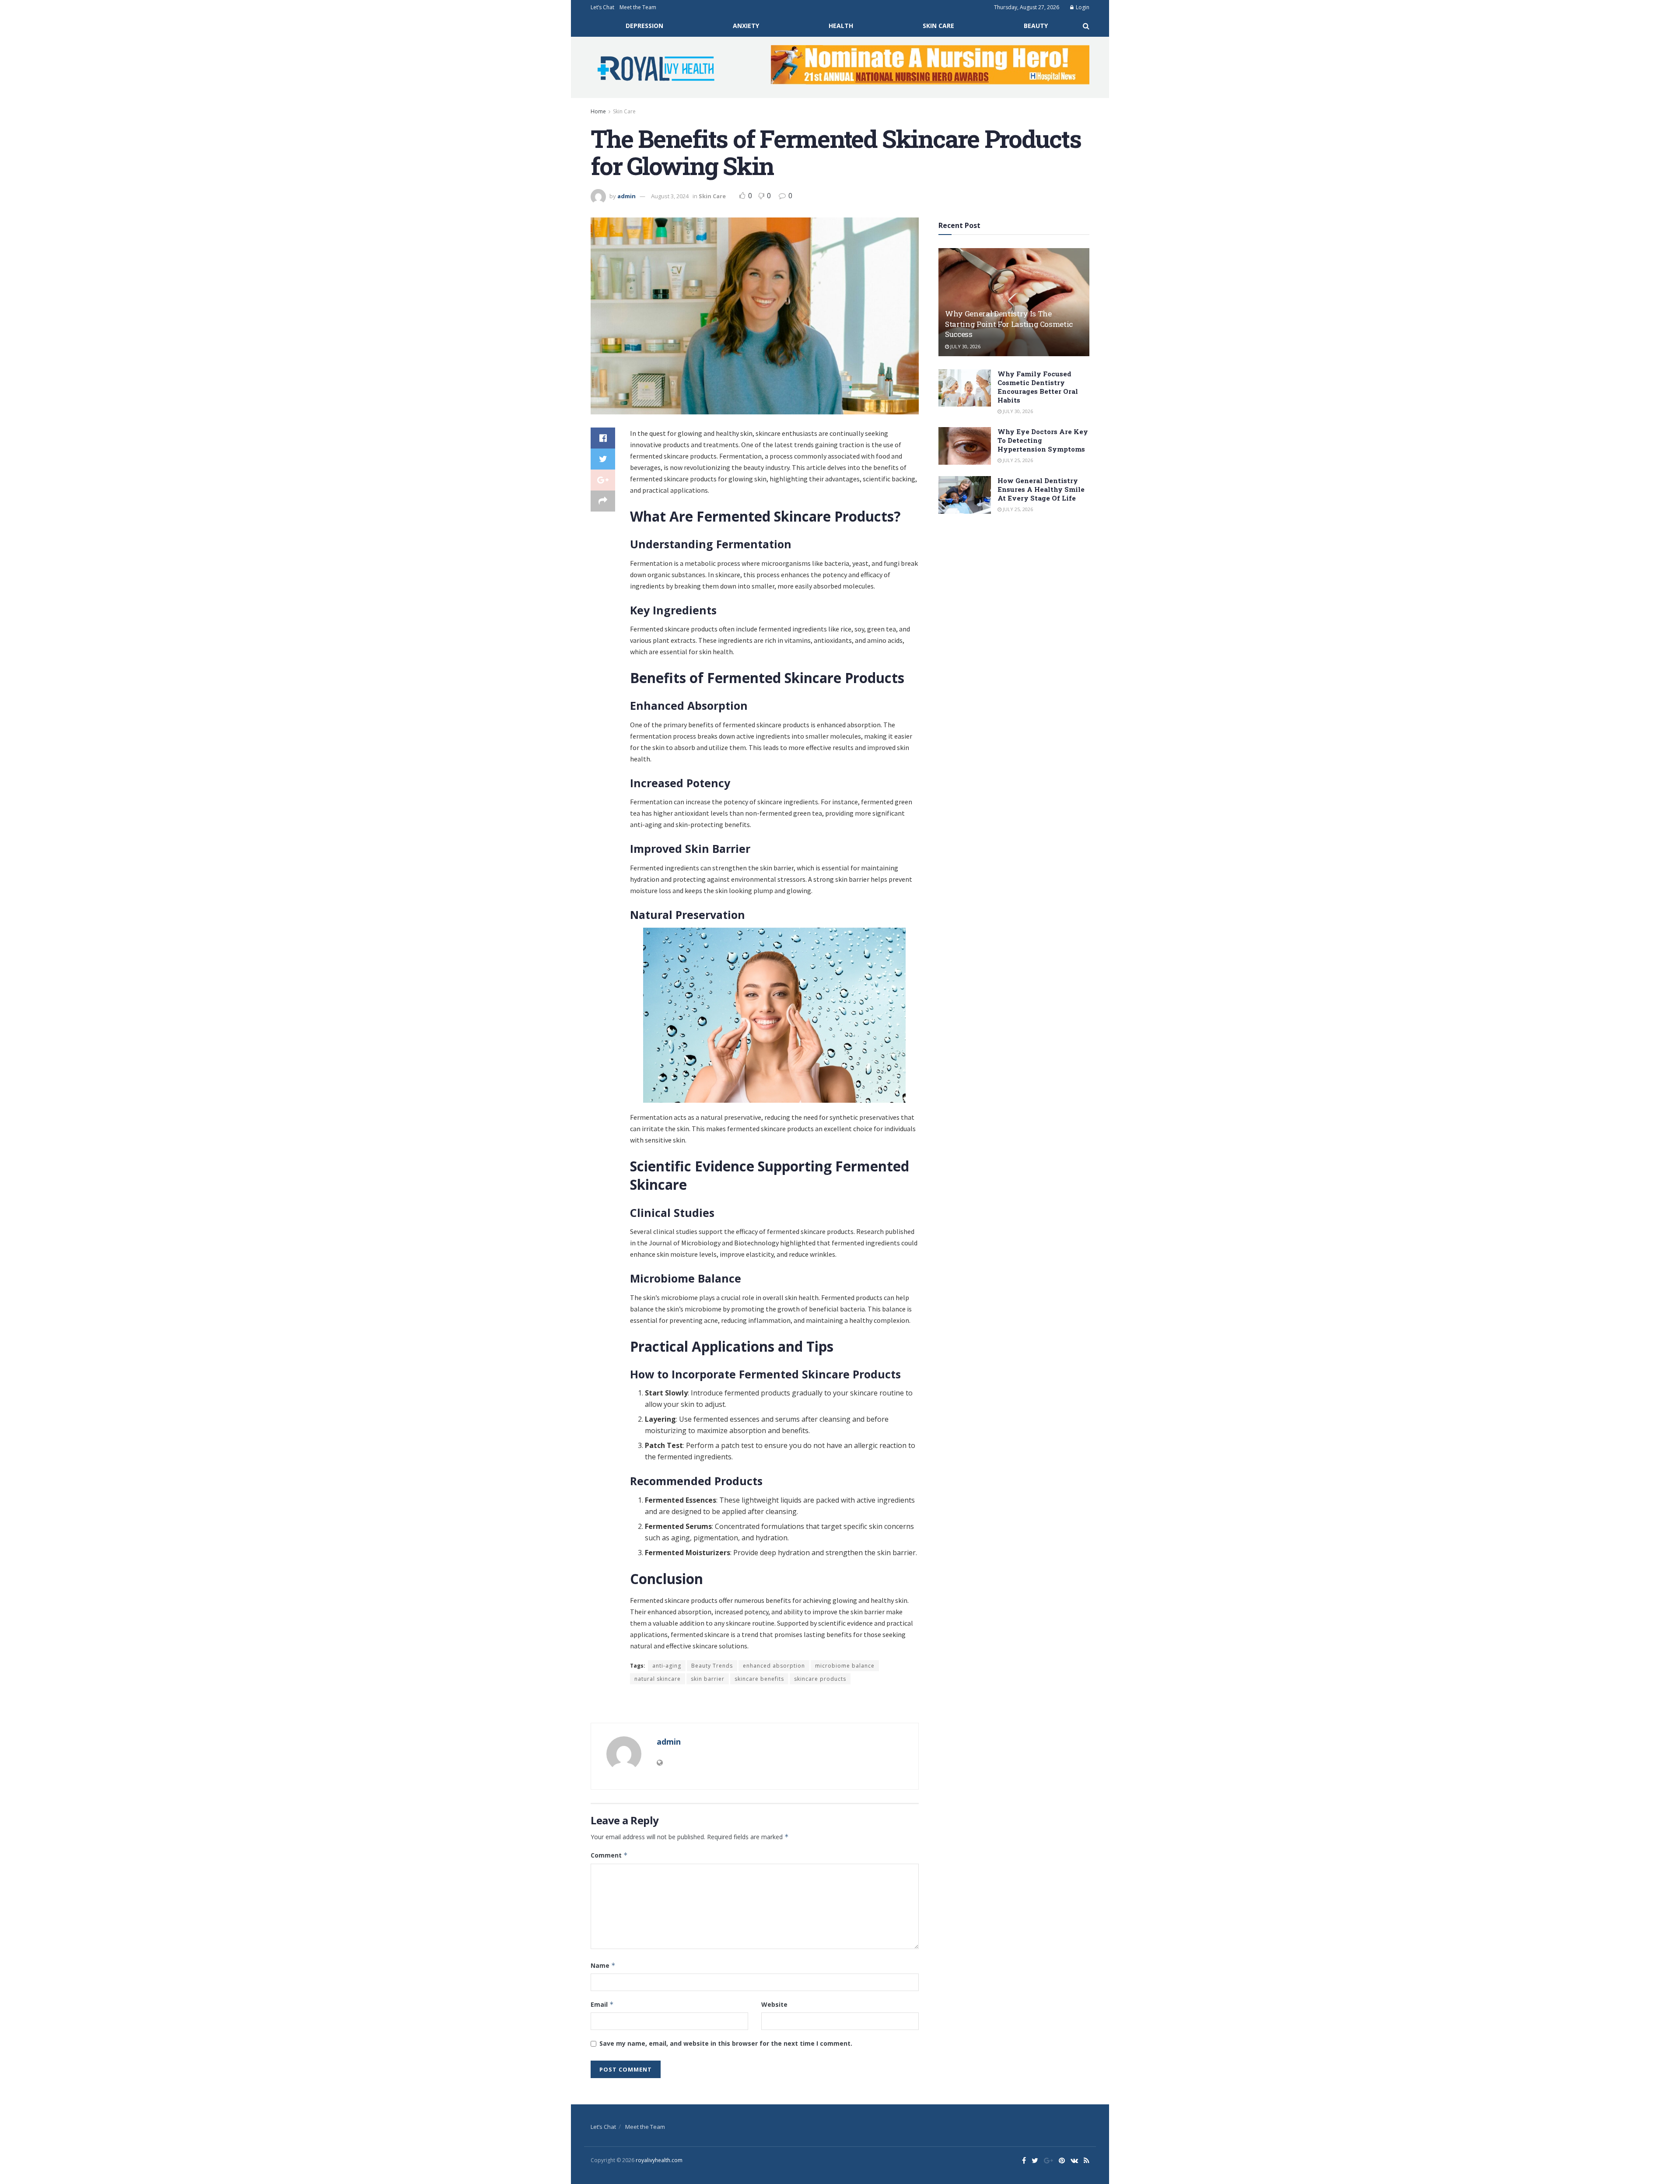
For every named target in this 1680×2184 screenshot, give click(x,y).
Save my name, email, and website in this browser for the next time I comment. (726, 2043)
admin (626, 196)
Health (841, 26)
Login (1082, 7)
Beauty (1036, 26)
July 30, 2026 (965, 346)
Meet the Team (638, 7)
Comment (609, 1855)
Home (598, 111)
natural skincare (658, 1679)
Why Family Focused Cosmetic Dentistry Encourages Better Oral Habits (1038, 387)
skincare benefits (759, 1679)
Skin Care (938, 26)
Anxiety (746, 26)
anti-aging (667, 1666)
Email (602, 2004)
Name (603, 1965)
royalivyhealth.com (659, 2160)
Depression (644, 26)
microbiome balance (845, 1666)
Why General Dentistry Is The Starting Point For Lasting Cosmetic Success (1009, 324)
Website (774, 2004)
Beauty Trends (712, 1666)
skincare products (820, 1679)
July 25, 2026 (1017, 460)
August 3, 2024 (670, 196)
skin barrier (708, 1679)
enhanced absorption (774, 1666)
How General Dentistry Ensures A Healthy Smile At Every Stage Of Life (1041, 489)
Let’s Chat (602, 7)
